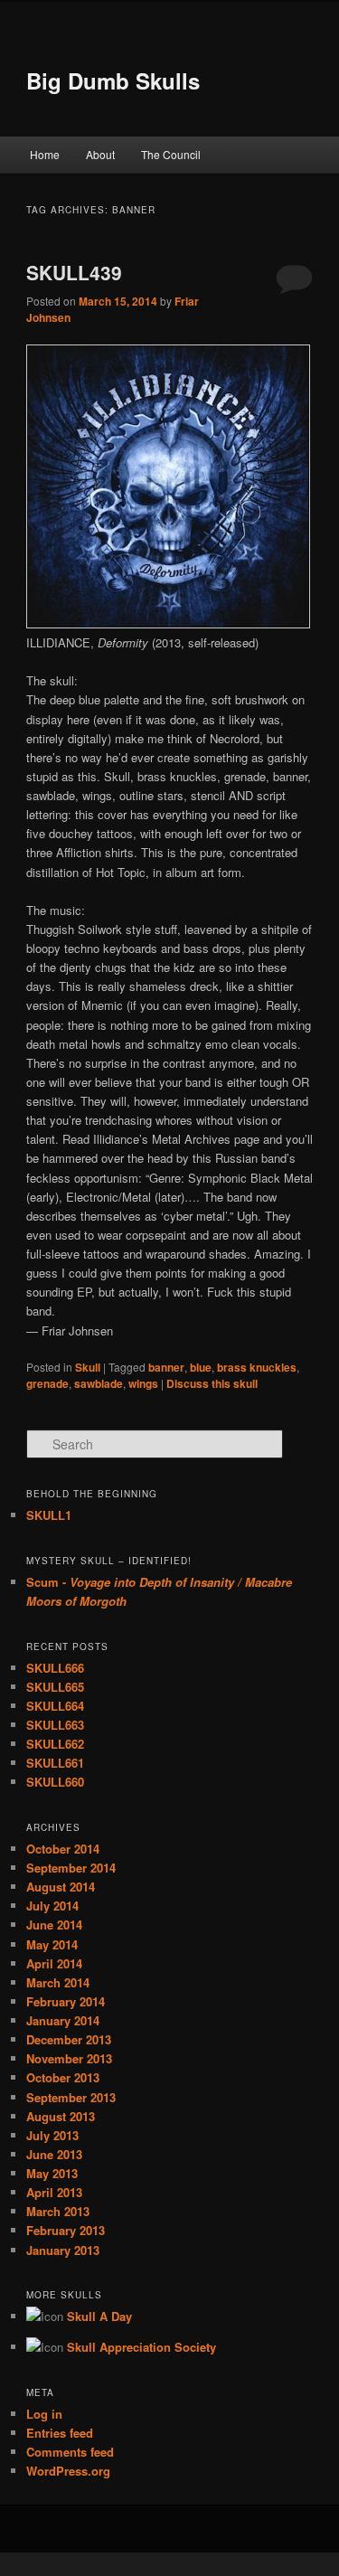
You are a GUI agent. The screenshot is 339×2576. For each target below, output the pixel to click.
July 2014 (52, 1906)
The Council (171, 154)
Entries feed (60, 2433)
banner (166, 1367)
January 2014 (63, 2020)
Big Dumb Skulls (113, 80)
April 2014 (54, 1963)
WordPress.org (68, 2471)
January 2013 (63, 2250)
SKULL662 (55, 1744)
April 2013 (54, 2192)
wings (143, 1383)
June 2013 (54, 2154)
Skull (88, 1367)
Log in (44, 2414)
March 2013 (58, 2211)
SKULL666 (55, 1668)
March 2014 (58, 1982)
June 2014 (54, 1925)
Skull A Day (99, 2316)
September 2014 (71, 1868)
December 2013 (69, 2039)
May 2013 (52, 2173)
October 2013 (63, 2077)
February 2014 (66, 2001)
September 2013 (71, 2097)
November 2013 (69, 2058)
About (100, 154)
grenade (47, 1383)
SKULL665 (55, 1687)
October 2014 (63, 1849)
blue (201, 1367)
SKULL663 (55, 1725)
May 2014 (52, 1944)
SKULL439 (74, 272)
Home (45, 154)
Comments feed (70, 2452)
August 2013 (61, 2116)
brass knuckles (257, 1367)
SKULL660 (55, 1782)
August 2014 (61, 1887)
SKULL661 (55, 1763)
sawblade (99, 1383)
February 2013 (66, 2230)
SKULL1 (49, 1515)
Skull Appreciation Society (141, 2347)
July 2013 (52, 2135)
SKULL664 (55, 1706)
